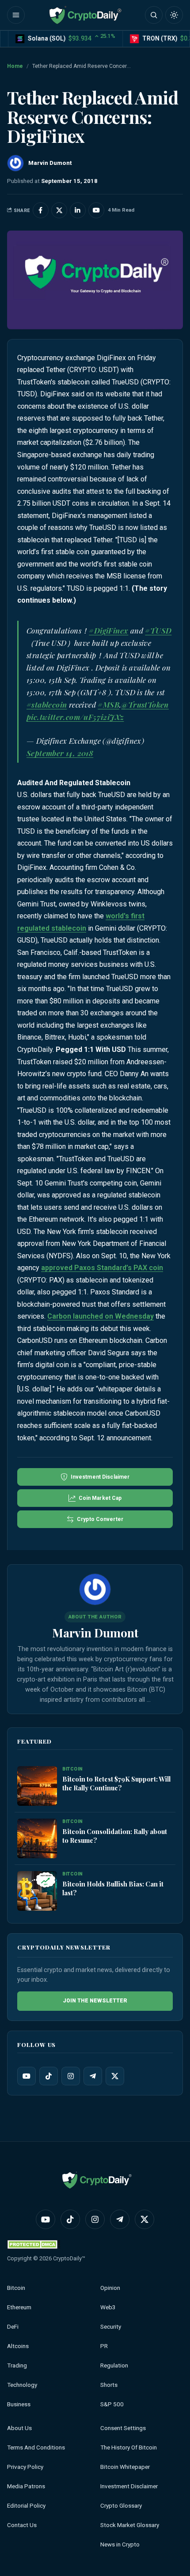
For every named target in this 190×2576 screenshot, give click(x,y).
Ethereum (19, 2307)
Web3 (108, 2307)
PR (104, 2346)
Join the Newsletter (95, 2001)
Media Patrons (26, 2486)
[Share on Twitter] (59, 210)
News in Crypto (120, 2544)
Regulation (114, 2365)
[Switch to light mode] (174, 15)
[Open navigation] (16, 15)
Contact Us (22, 2525)
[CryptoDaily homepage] (85, 15)
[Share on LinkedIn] (78, 210)
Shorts (109, 2385)
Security (111, 2327)
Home (15, 66)
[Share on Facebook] (41, 210)
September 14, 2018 (60, 753)
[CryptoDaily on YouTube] (96, 210)
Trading (17, 2365)
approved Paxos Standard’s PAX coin (102, 1268)
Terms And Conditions (36, 2447)
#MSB (108, 705)
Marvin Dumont (95, 1633)
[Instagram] (71, 2076)
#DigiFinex (108, 630)
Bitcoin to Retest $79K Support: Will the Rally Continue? (116, 1783)
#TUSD (158, 630)
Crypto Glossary (121, 2506)
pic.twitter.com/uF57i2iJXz (75, 717)
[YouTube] (27, 2076)
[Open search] (154, 15)
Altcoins (18, 2346)
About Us (19, 2428)
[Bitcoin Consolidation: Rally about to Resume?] (37, 1839)
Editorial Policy (26, 2506)
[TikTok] (49, 2076)
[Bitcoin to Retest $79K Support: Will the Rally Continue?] (37, 1786)
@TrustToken (145, 705)
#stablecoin (47, 705)
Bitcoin (16, 2288)
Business (19, 2404)
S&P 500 (112, 2404)
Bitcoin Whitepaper (125, 2467)
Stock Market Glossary (130, 2525)
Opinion (110, 2288)
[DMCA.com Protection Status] (34, 2244)
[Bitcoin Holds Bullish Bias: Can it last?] (37, 1891)
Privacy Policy (25, 2467)
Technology (22, 2385)
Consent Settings (123, 2428)
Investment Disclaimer (129, 2486)
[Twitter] (115, 2076)
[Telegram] (93, 2076)
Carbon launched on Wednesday (101, 1316)
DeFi (13, 2327)
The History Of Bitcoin (129, 2447)
